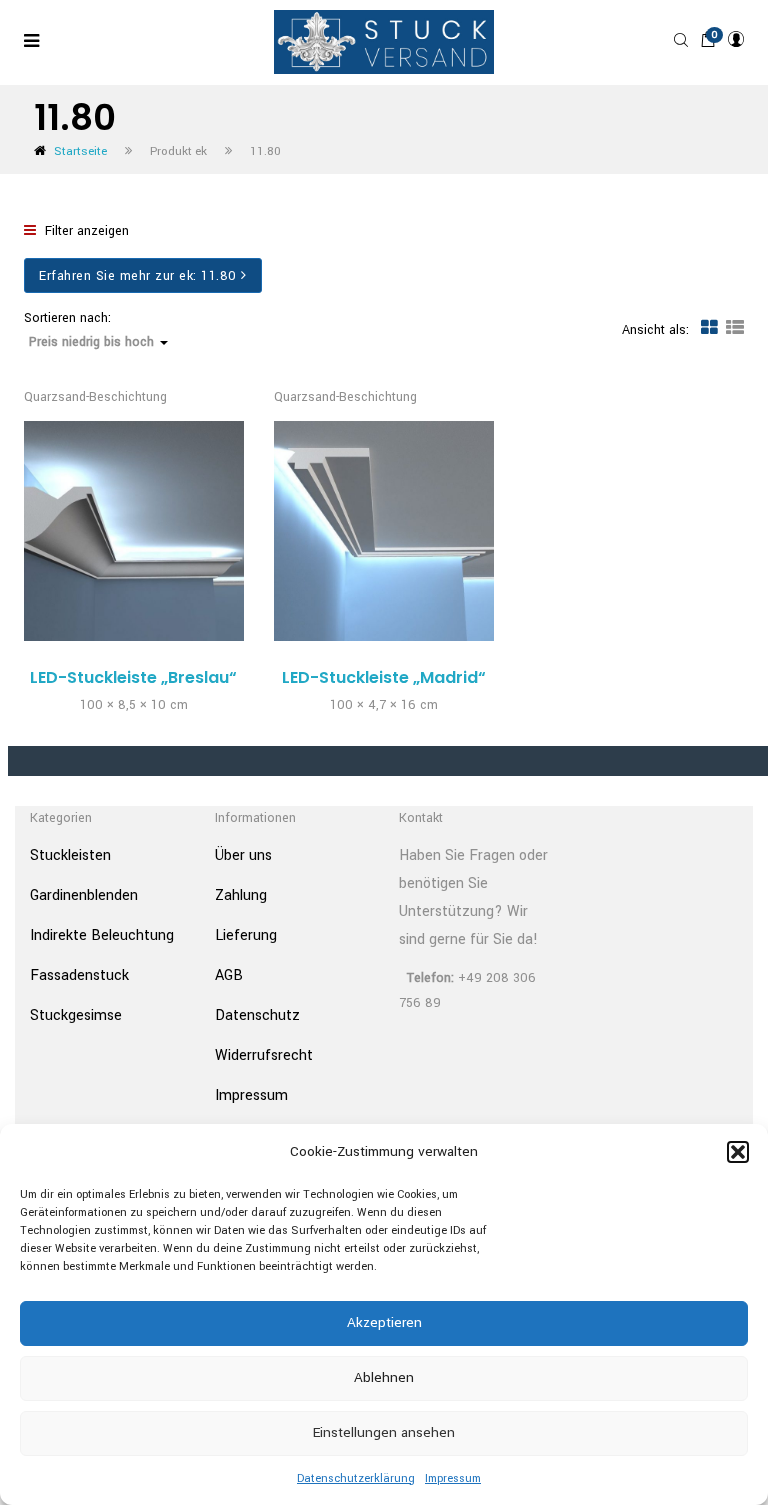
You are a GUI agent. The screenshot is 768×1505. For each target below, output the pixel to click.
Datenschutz (257, 1015)
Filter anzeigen (85, 231)
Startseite (80, 151)
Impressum (453, 1478)
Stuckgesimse (76, 1015)
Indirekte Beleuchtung (102, 935)
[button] (738, 1152)
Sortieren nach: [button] (89, 330)
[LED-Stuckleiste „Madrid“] (384, 531)
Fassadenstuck (79, 975)
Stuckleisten (70, 855)
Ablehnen (384, 1377)
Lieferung (246, 935)
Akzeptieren (384, 1322)
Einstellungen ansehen (384, 1432)
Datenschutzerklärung (356, 1478)
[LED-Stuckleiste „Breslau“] (134, 531)
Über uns (243, 855)
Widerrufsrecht (264, 1055)
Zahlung (241, 895)
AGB (229, 975)
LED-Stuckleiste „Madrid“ (384, 677)
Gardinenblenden (84, 895)
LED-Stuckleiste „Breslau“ (133, 677)
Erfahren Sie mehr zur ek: (138, 276)
